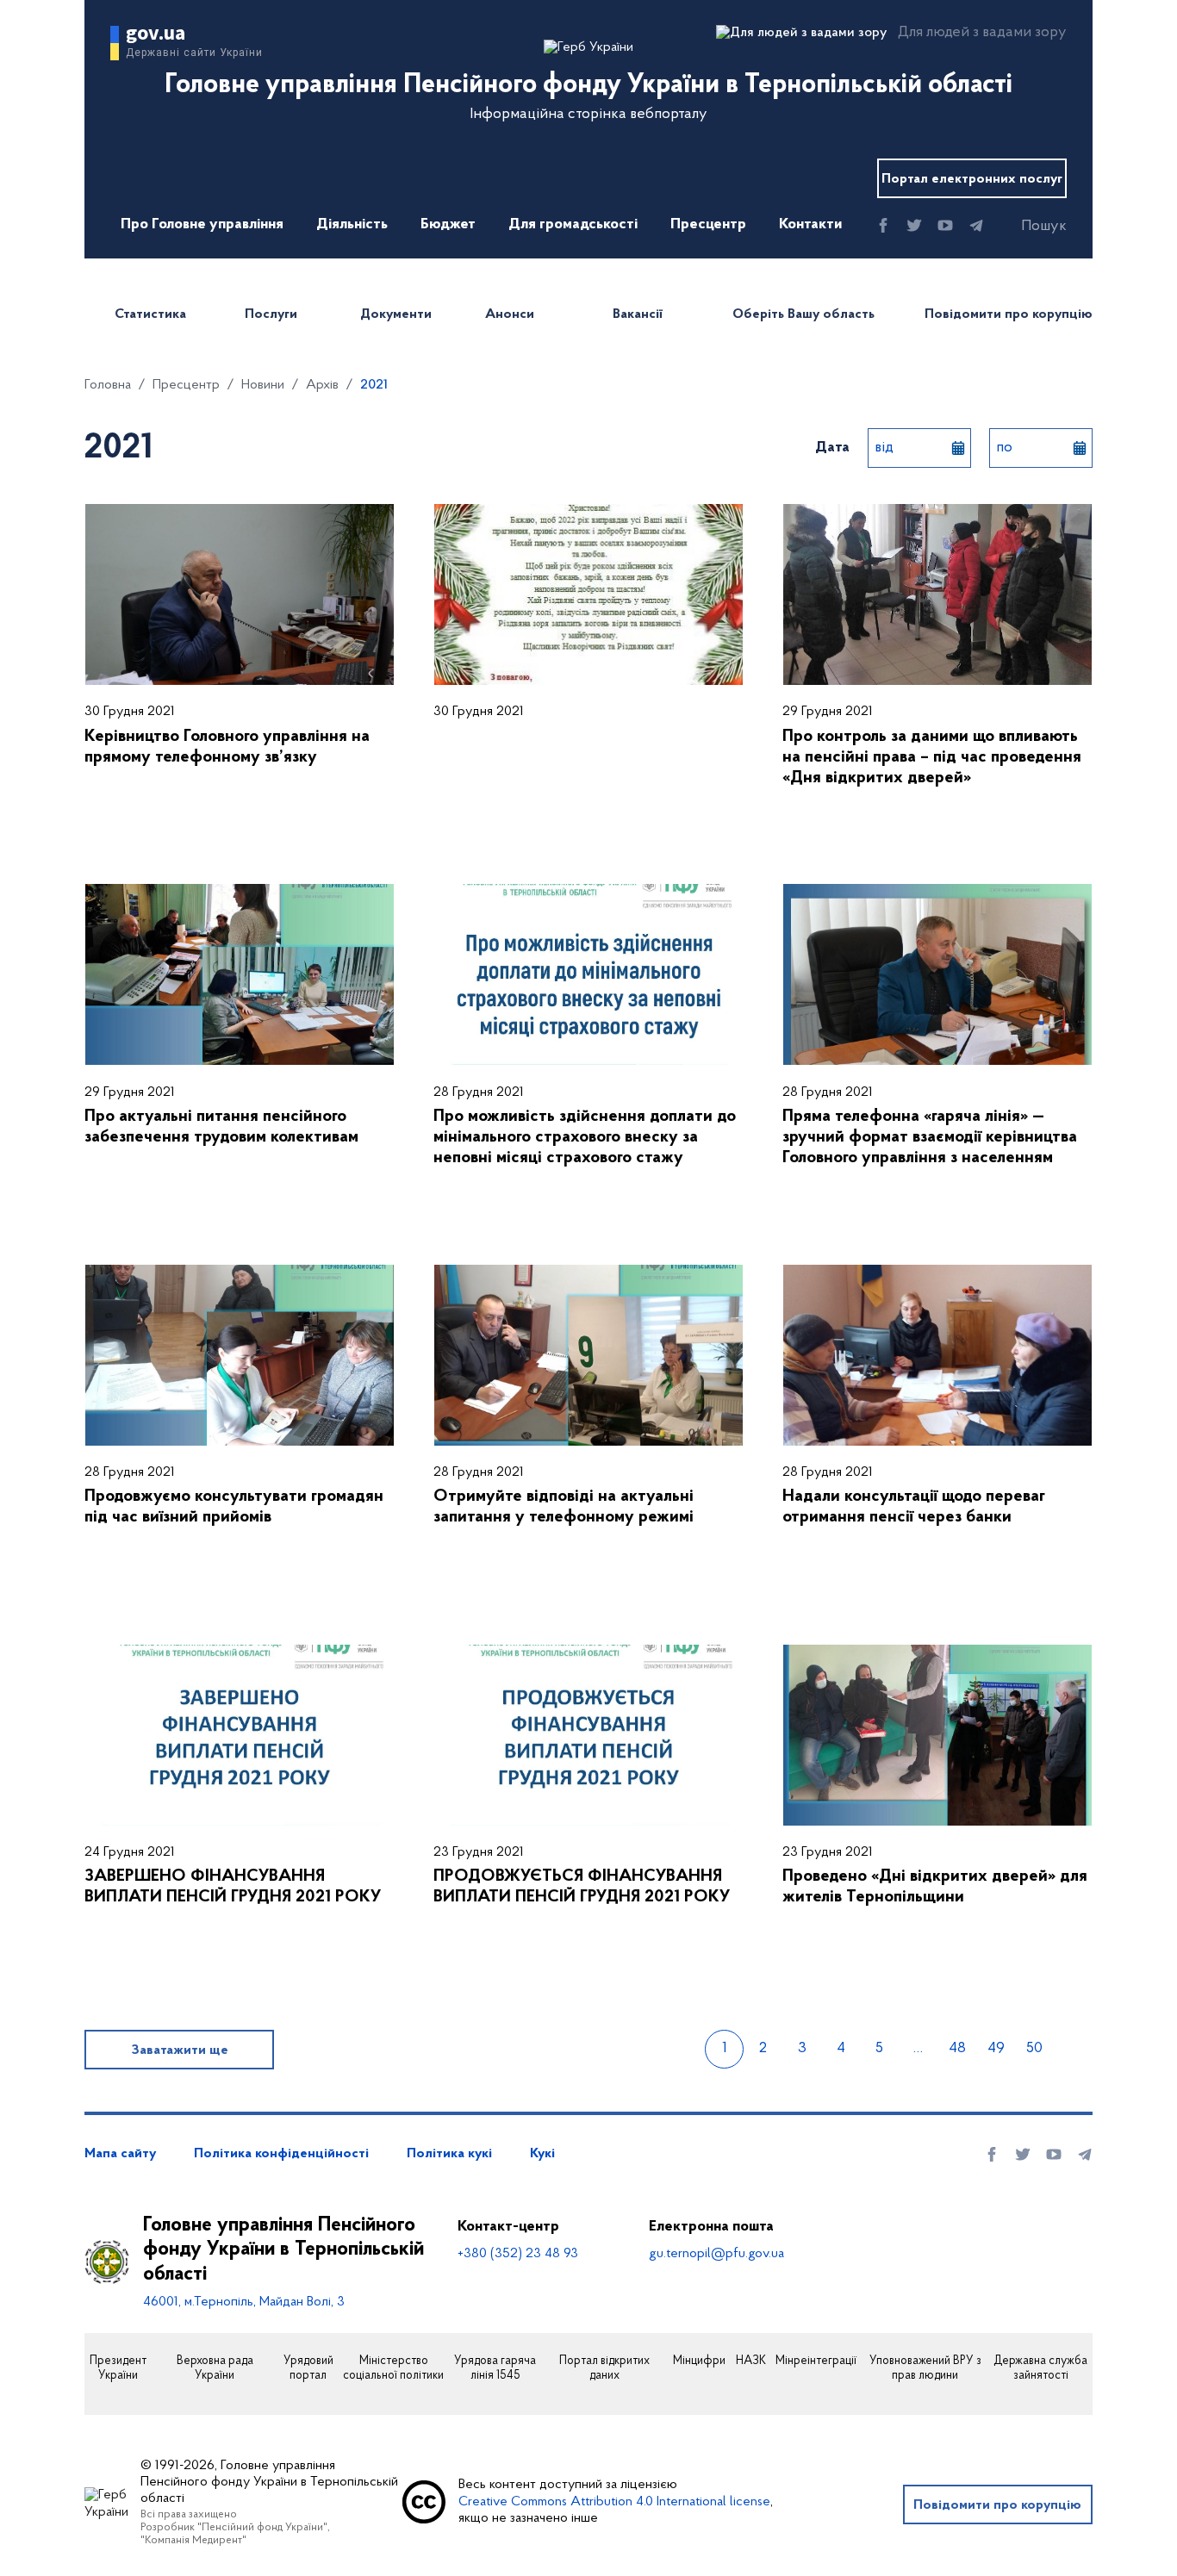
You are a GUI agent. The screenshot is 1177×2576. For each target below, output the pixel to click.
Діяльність (352, 225)
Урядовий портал (308, 2369)
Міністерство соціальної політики (393, 2369)
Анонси (510, 314)
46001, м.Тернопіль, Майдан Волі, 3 (244, 2302)
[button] (1029, 227)
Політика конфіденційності (281, 2154)
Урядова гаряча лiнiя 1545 (495, 2369)
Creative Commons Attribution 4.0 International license (614, 2502)
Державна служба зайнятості (1040, 2369)
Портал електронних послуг (972, 179)
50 (1034, 2049)
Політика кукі (449, 2154)
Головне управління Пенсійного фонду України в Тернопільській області (283, 2250)
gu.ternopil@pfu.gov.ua (716, 2254)
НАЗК (751, 2361)
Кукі (542, 2154)
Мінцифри (699, 2361)
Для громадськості (573, 225)
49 (996, 2049)
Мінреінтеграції (816, 2361)
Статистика (150, 314)
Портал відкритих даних (604, 2369)
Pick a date (958, 448)
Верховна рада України (215, 2369)
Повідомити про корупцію (1009, 314)
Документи (396, 314)
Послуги (271, 314)
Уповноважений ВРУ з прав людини (925, 2369)
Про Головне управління (202, 225)
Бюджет (448, 225)
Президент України (118, 2369)
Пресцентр (708, 225)
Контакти (810, 225)
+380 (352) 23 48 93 (518, 2254)
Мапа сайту (120, 2154)
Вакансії (638, 314)
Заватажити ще (180, 2050)
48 (957, 2049)
